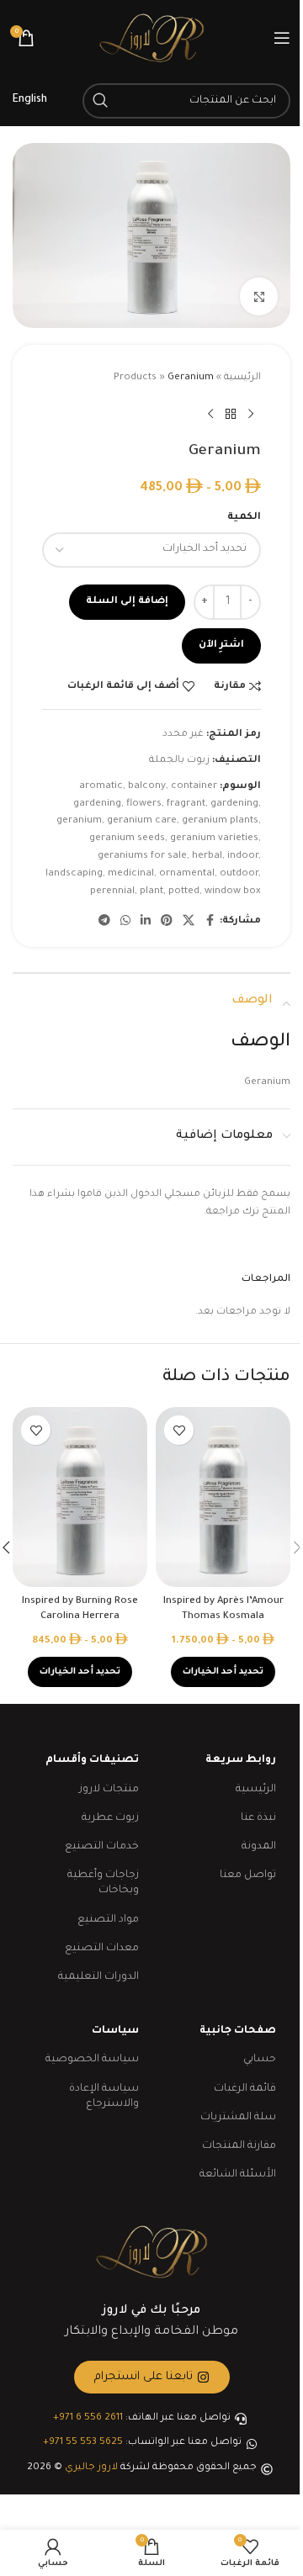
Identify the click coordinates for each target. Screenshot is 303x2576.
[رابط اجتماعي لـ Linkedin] (146, 922)
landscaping (74, 874)
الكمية (244, 518)
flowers (144, 804)
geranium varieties (214, 839)
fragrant (186, 804)
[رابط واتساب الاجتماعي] (125, 922)
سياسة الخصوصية (92, 2060)
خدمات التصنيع (102, 1847)
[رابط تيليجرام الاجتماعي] (104, 922)
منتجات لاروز (109, 1790)
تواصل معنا (248, 1875)
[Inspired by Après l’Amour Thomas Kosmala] (223, 1497)
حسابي (260, 2060)
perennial (112, 892)
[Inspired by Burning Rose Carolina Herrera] (80, 1497)
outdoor (239, 874)
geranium (79, 821)
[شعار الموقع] (151, 39)
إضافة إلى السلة (127, 602)
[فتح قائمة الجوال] (282, 38)
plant (151, 892)
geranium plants (220, 821)
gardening (234, 804)
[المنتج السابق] (251, 415)
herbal (207, 857)
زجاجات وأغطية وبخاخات (103, 1883)
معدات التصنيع (102, 1949)
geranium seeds (127, 839)
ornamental (187, 874)
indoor (243, 857)
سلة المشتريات (238, 2118)
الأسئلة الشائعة (238, 2175)
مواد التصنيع (108, 1920)
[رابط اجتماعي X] (189, 922)
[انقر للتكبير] (259, 296)
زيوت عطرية (110, 1818)
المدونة (259, 1847)
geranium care (142, 821)
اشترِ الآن (221, 645)
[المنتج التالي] (210, 415)
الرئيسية (242, 378)
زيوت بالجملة (179, 761)
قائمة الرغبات (245, 2089)
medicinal (131, 874)
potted (184, 892)
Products (135, 378)
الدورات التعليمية (98, 1977)
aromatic (101, 787)
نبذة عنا (258, 1818)
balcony (147, 787)
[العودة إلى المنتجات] (231, 415)
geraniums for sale (142, 857)
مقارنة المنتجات (239, 2146)
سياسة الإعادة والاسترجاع (104, 2097)
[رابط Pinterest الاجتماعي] (167, 922)
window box (233, 892)
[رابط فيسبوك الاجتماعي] (210, 922)
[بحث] (100, 101)
